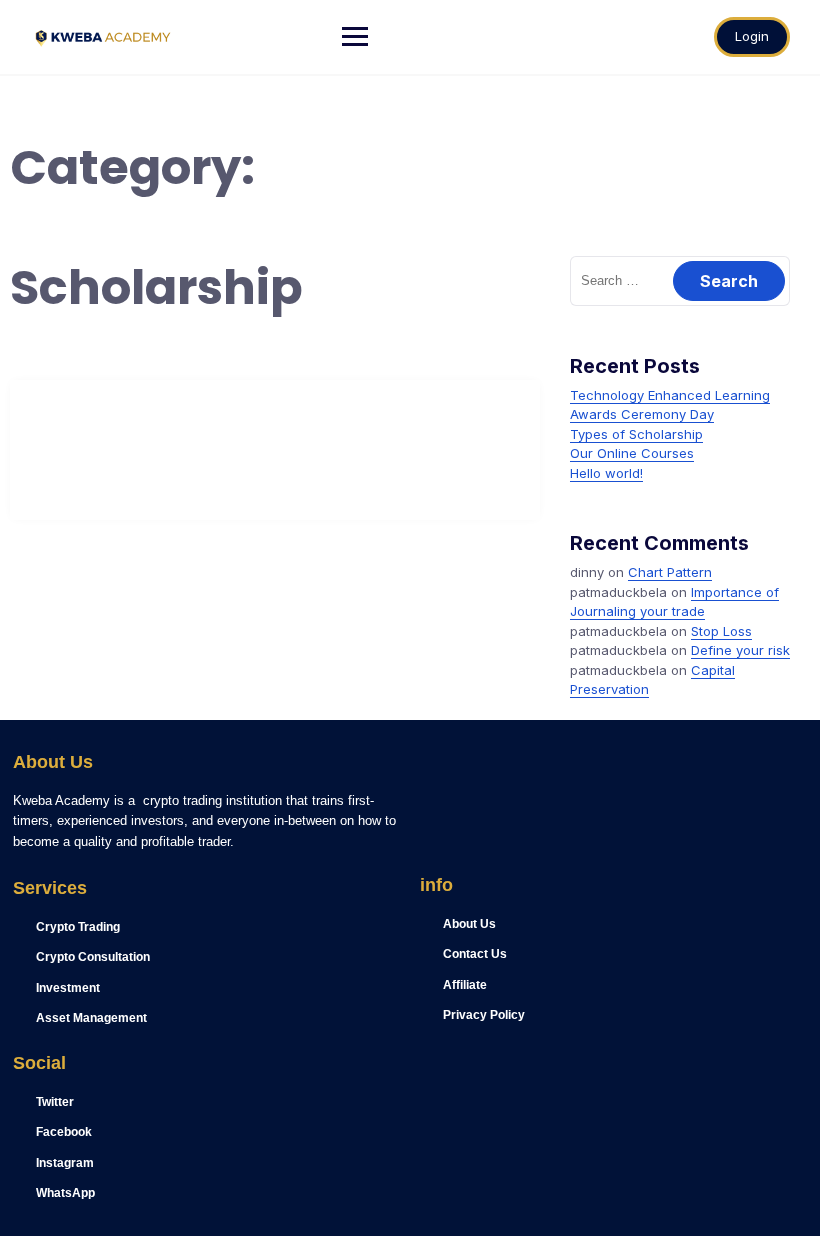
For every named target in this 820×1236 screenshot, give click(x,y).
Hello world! (606, 473)
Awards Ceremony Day (642, 414)
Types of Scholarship (636, 434)
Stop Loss (721, 631)
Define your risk (740, 650)
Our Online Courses (632, 453)
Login (752, 36)
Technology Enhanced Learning (670, 395)
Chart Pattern (670, 572)
